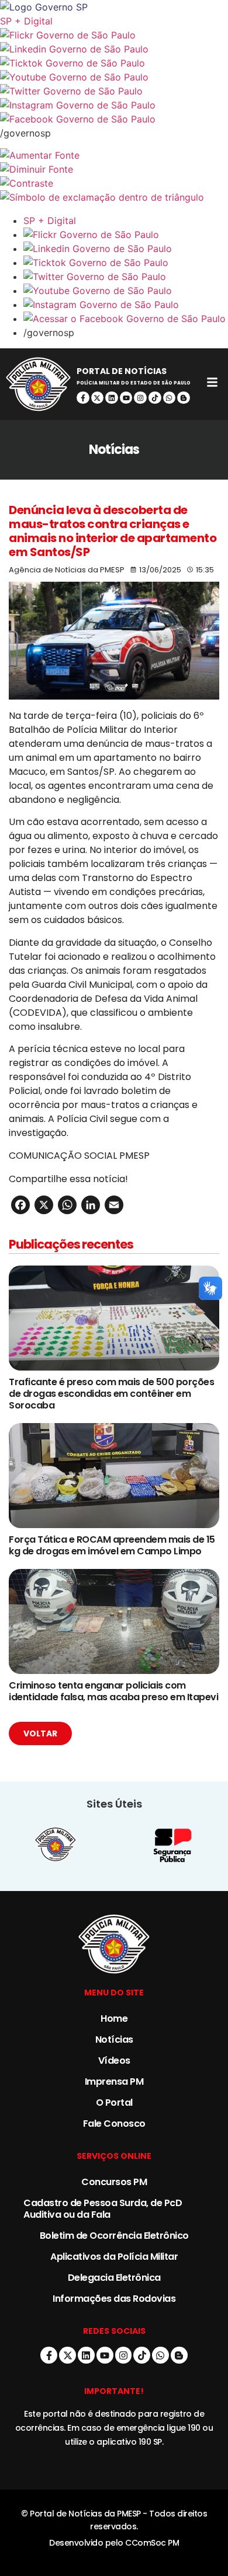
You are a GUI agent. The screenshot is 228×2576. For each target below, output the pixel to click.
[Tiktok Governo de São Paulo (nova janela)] (114, 63)
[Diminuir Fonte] (114, 169)
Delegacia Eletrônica (114, 2278)
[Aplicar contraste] (114, 183)
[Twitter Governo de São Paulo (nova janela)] (114, 91)
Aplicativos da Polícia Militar (114, 2257)
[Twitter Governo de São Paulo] (126, 277)
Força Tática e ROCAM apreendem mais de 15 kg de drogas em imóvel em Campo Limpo (112, 1545)
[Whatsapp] (170, 398)
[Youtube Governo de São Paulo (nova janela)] (114, 77)
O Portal (114, 2103)
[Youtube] (126, 398)
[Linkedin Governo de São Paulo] (126, 249)
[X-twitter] (98, 398)
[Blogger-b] (184, 398)
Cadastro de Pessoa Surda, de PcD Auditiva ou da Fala (103, 2209)
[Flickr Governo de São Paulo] (126, 235)
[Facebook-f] (83, 398)
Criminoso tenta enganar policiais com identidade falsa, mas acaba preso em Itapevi (113, 1691)
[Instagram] (140, 398)
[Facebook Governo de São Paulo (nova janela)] (114, 119)
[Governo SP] (114, 7)
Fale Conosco (114, 2124)
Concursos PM (114, 2182)
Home (114, 2018)
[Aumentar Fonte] (114, 155)
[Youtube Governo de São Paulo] (126, 291)
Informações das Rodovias (114, 2299)
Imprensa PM (114, 2082)
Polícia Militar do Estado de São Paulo (134, 383)
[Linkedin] (112, 398)
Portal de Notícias (122, 371)
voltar (40, 1733)
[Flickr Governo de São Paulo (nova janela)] (114, 35)
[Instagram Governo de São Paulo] (114, 105)
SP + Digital (26, 21)
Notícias (114, 2040)
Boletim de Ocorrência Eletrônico (114, 2236)
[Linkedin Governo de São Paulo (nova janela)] (114, 49)
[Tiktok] (155, 398)
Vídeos (114, 2061)
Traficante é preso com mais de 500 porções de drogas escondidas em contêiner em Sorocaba (111, 1394)
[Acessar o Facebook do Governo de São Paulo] (126, 319)
